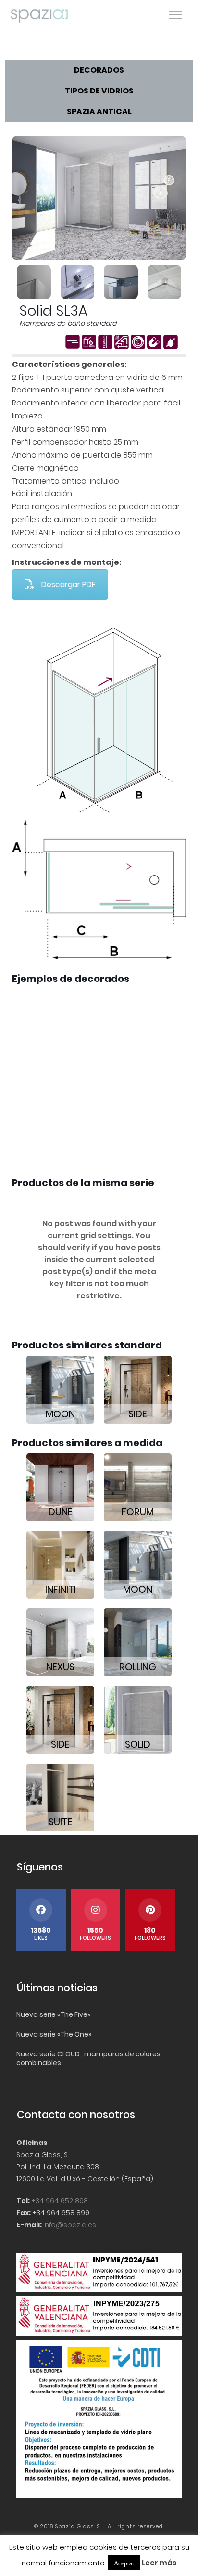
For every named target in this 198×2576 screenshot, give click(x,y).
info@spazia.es (70, 2225)
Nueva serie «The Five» (53, 2014)
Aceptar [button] (124, 2563)
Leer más (159, 2563)
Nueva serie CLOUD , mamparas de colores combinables (88, 2058)
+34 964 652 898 (60, 2201)
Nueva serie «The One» (54, 2034)
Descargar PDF (68, 584)
